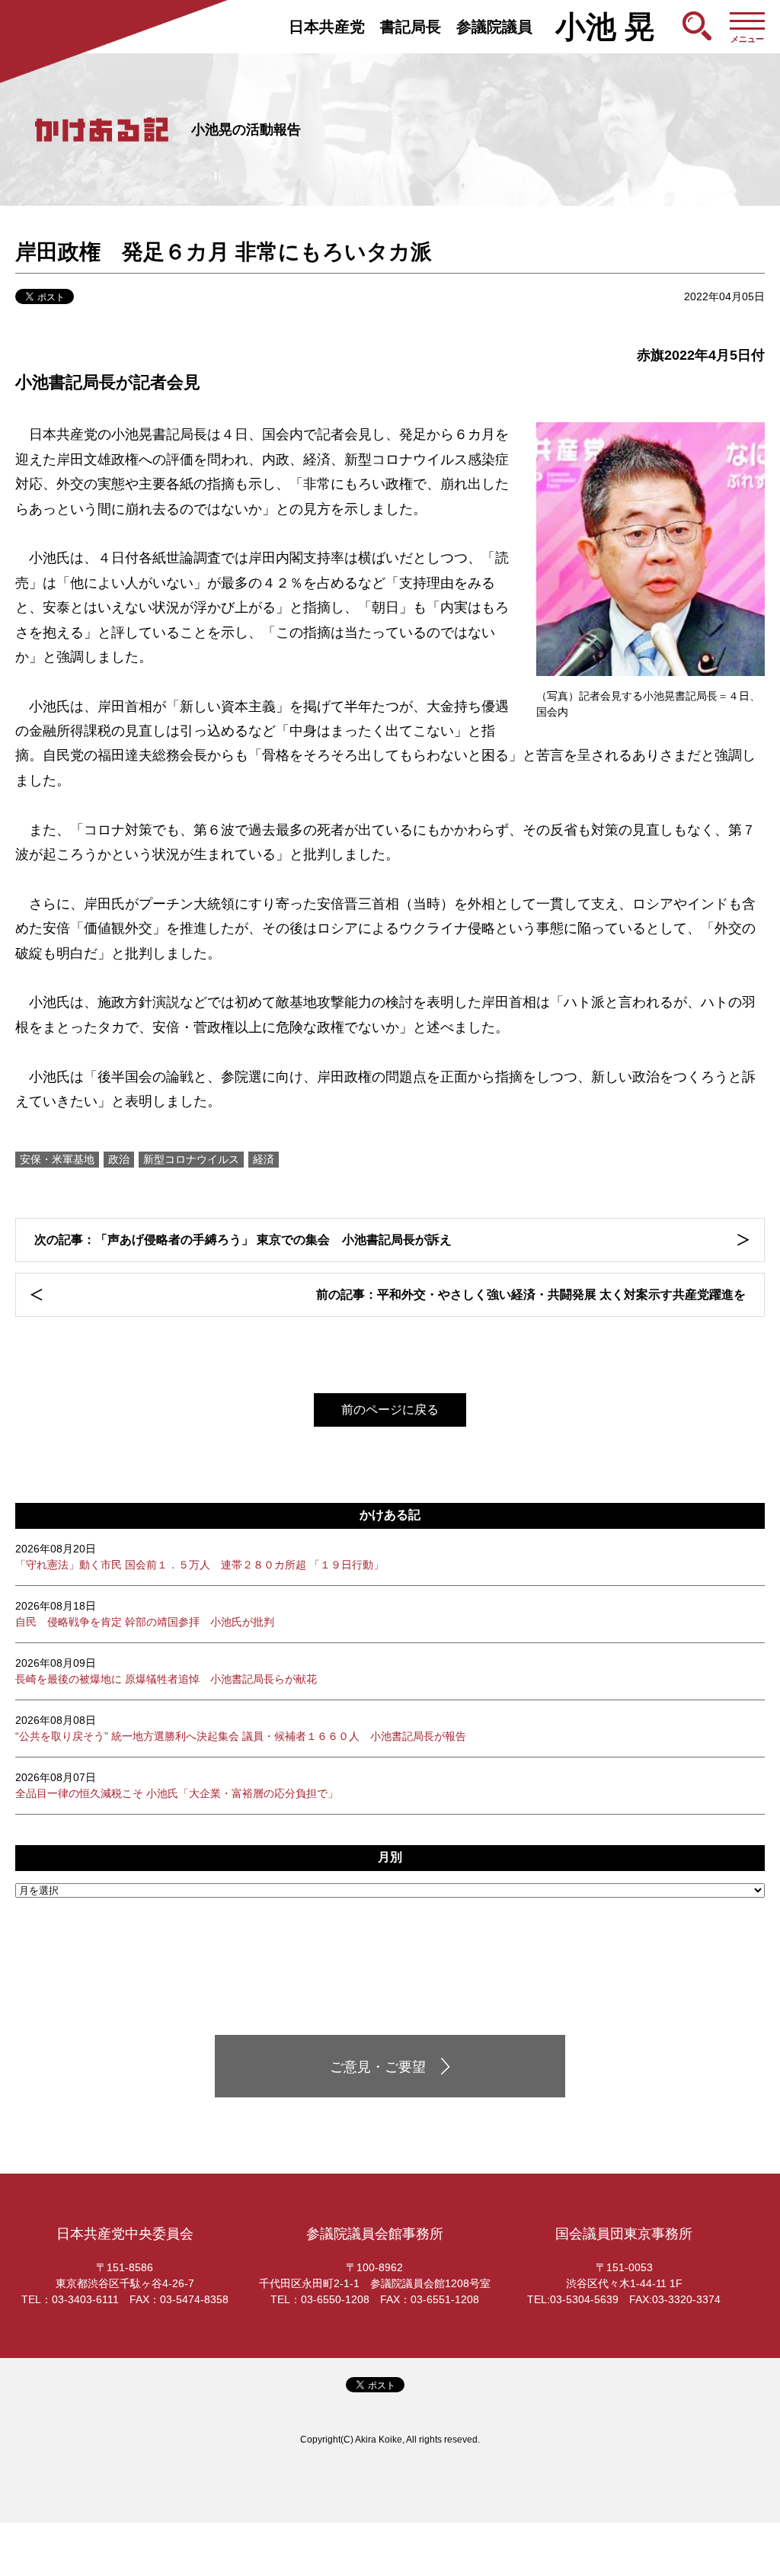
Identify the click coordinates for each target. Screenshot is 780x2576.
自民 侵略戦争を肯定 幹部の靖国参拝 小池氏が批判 (145, 1614)
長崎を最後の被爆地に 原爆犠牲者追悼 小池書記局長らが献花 (166, 1671)
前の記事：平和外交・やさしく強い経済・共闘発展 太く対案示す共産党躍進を (531, 1294)
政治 (119, 1159)
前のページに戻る (390, 1410)
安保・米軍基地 (57, 1159)
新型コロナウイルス (191, 1159)
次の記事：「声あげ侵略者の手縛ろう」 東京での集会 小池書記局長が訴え (243, 1240)
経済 (264, 1159)
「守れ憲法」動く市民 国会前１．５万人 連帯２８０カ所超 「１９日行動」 (200, 1557)
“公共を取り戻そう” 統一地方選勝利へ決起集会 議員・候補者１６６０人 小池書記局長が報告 (241, 1728)
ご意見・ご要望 (378, 2067)
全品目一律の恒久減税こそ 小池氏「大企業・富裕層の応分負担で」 (177, 1785)
